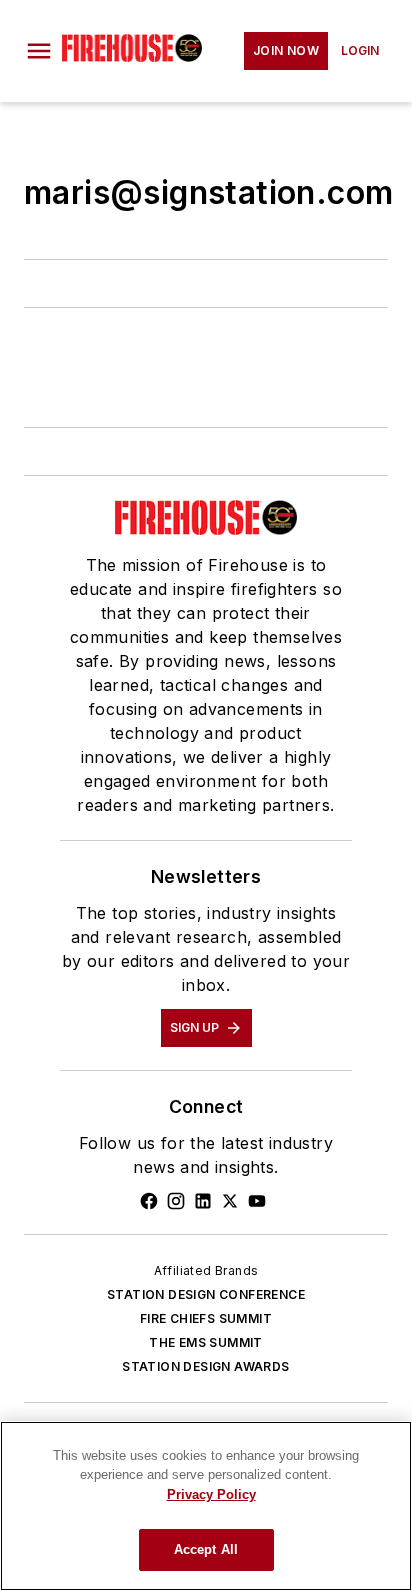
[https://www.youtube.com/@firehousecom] (257, 1201)
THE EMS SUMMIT (206, 1342)
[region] (206, 1506)
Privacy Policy (211, 1494)
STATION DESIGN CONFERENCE (206, 1294)
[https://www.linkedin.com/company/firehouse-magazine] (203, 1201)
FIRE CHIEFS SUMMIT (206, 1318)
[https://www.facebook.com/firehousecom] (149, 1201)
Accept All (206, 1549)
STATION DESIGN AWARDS (205, 1366)
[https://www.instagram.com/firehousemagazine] (176, 1201)
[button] (39, 51)
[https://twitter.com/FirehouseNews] (230, 1201)
